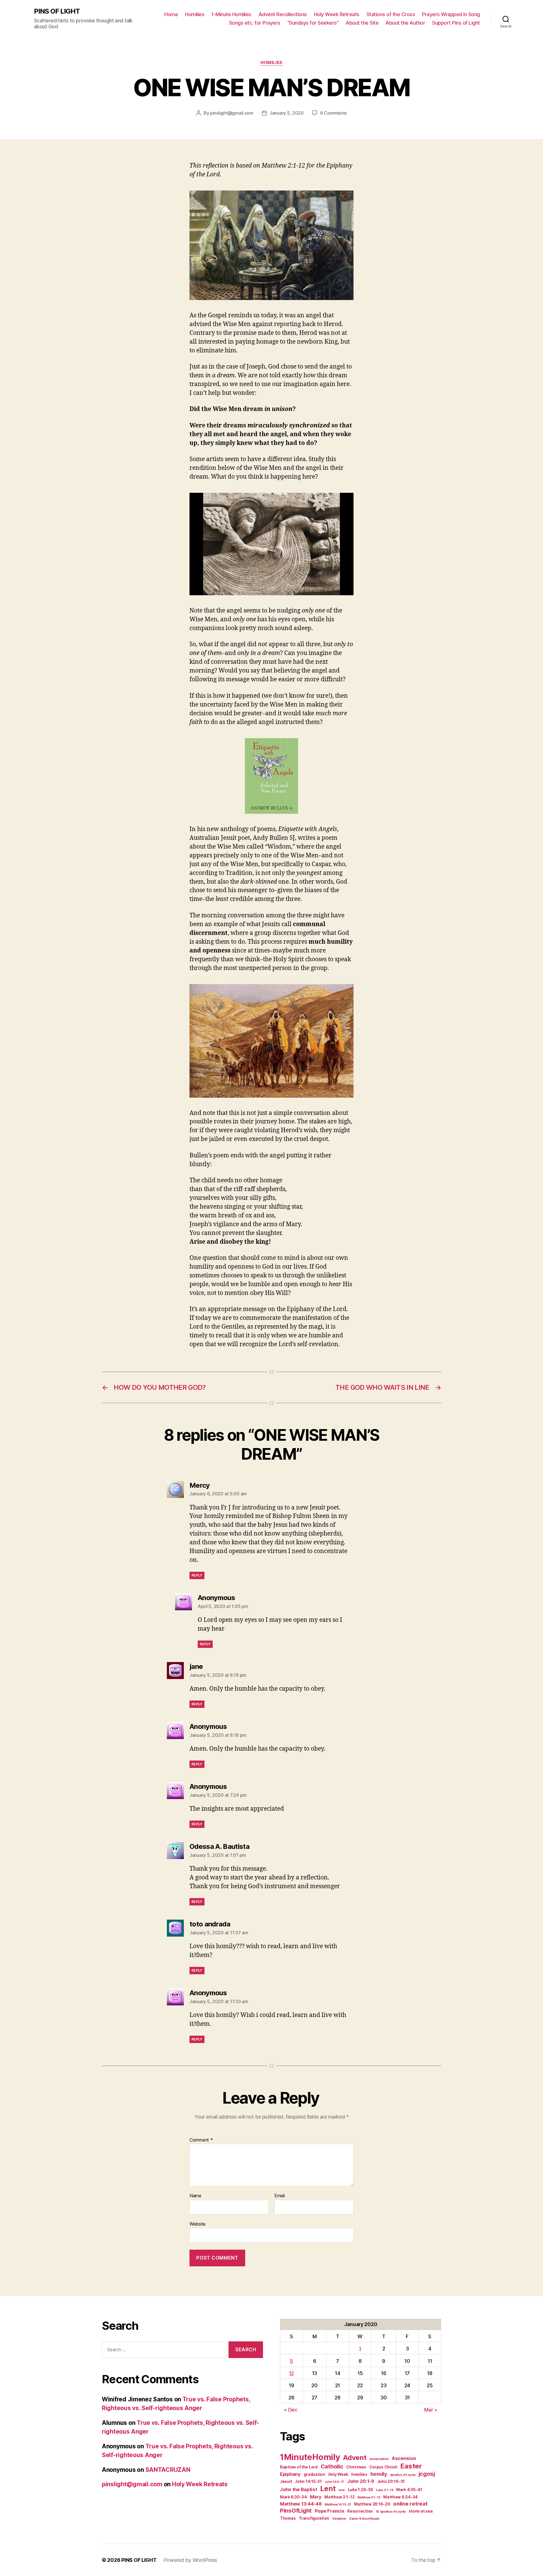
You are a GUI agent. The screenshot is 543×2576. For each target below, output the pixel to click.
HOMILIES (271, 63)
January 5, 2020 (287, 113)
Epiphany (290, 2474)
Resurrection (360, 2511)
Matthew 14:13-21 (338, 2505)
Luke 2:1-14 (384, 2490)
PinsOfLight (296, 2510)
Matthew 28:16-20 (372, 2504)
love (342, 2490)
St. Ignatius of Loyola (391, 2512)
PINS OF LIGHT (57, 11)
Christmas (356, 2467)
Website (198, 2224)
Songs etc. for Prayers (255, 23)
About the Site (362, 23)
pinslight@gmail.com (232, 113)
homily (379, 2474)
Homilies (195, 14)
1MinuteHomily (310, 2457)
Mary (316, 2497)
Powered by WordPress (190, 2560)
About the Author (405, 23)
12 (291, 2373)
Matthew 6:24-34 (400, 2497)
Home (171, 14)
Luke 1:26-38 (360, 2490)
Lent (328, 2489)
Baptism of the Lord (299, 2467)
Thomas (288, 2518)
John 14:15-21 (308, 2481)
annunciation (379, 2459)
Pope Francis (330, 2511)
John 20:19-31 (391, 2481)
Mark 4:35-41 (409, 2490)
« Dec (291, 2410)
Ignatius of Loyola (403, 2475)
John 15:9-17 (334, 2482)
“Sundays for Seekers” (313, 23)
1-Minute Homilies (231, 14)
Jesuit (286, 2481)
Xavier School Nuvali (364, 2519)
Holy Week (338, 2474)
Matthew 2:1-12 (339, 2497)
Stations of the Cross (391, 14)
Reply (197, 1575)
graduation (314, 2474)
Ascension (404, 2458)
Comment (201, 2140)
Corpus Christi (383, 2467)
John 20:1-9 (361, 2481)
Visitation (339, 2519)
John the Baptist (299, 2489)
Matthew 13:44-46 (301, 2504)
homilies (359, 2474)
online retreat (410, 2504)
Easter (411, 2466)
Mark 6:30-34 (293, 2497)
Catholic (332, 2466)
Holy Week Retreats (337, 14)
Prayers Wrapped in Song (451, 14)
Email (280, 2196)
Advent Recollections (283, 14)
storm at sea (421, 2511)
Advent (355, 2458)
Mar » (431, 2410)
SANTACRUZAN (168, 2470)
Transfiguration (314, 2518)
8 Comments (333, 113)
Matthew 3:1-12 (369, 2497)
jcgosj (427, 2474)
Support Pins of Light (456, 23)
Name (195, 2196)
